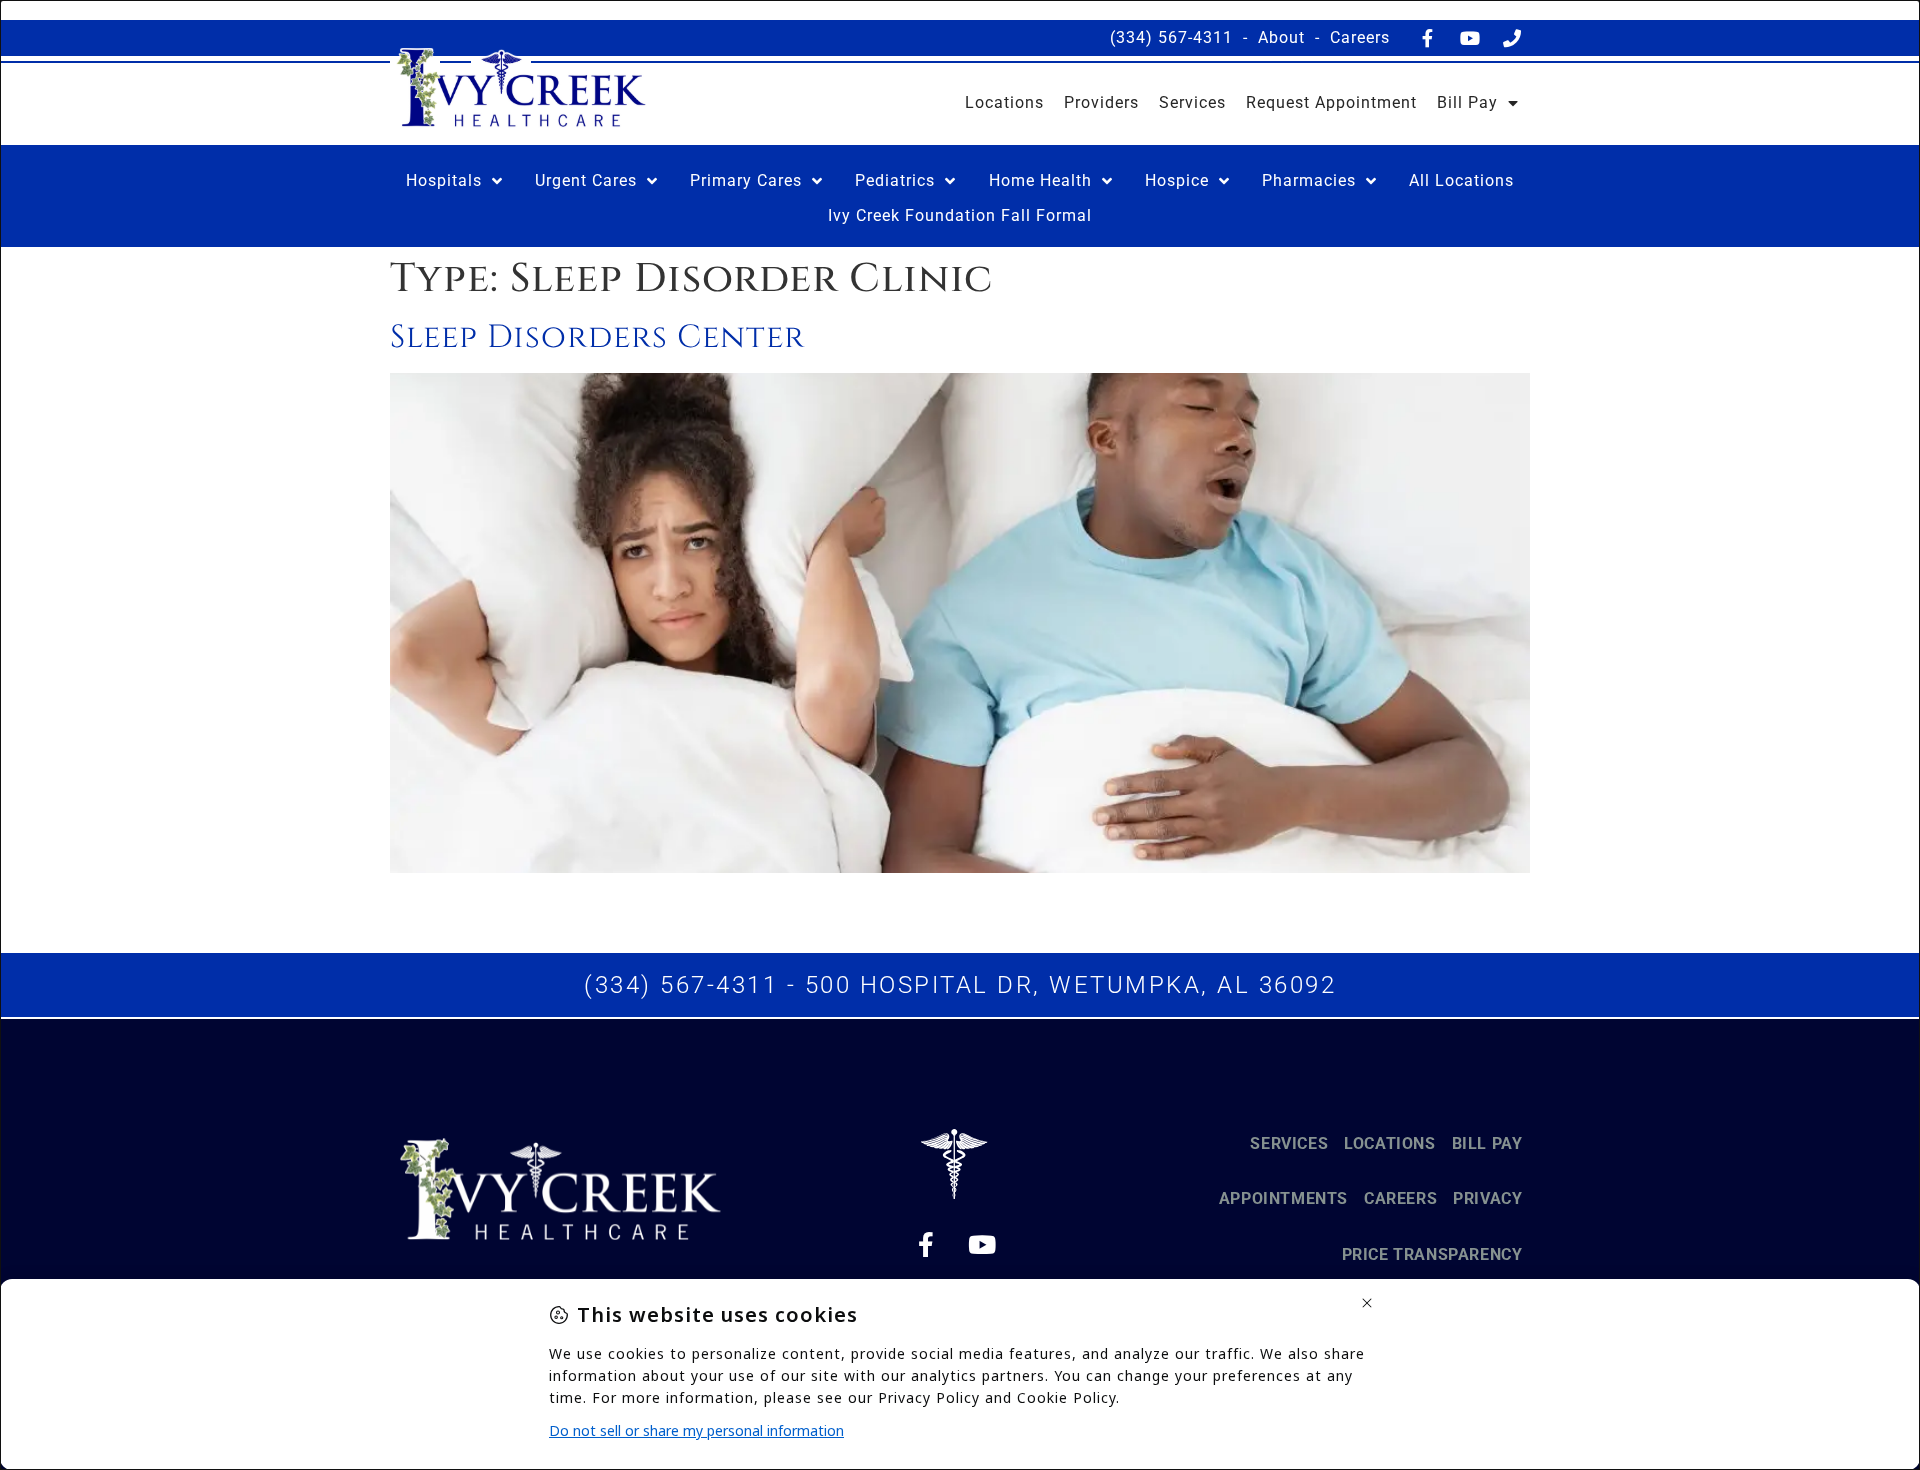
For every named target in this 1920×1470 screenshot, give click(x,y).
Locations (1004, 102)
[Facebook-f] (1428, 38)
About (1281, 37)
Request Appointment (1331, 102)
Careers (1360, 37)
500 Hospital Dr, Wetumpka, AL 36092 (1071, 985)
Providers (1101, 102)
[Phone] (1512, 38)
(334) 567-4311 (1171, 37)
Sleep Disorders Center (597, 337)
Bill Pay (1467, 102)
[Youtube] (1470, 38)
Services (1192, 102)
